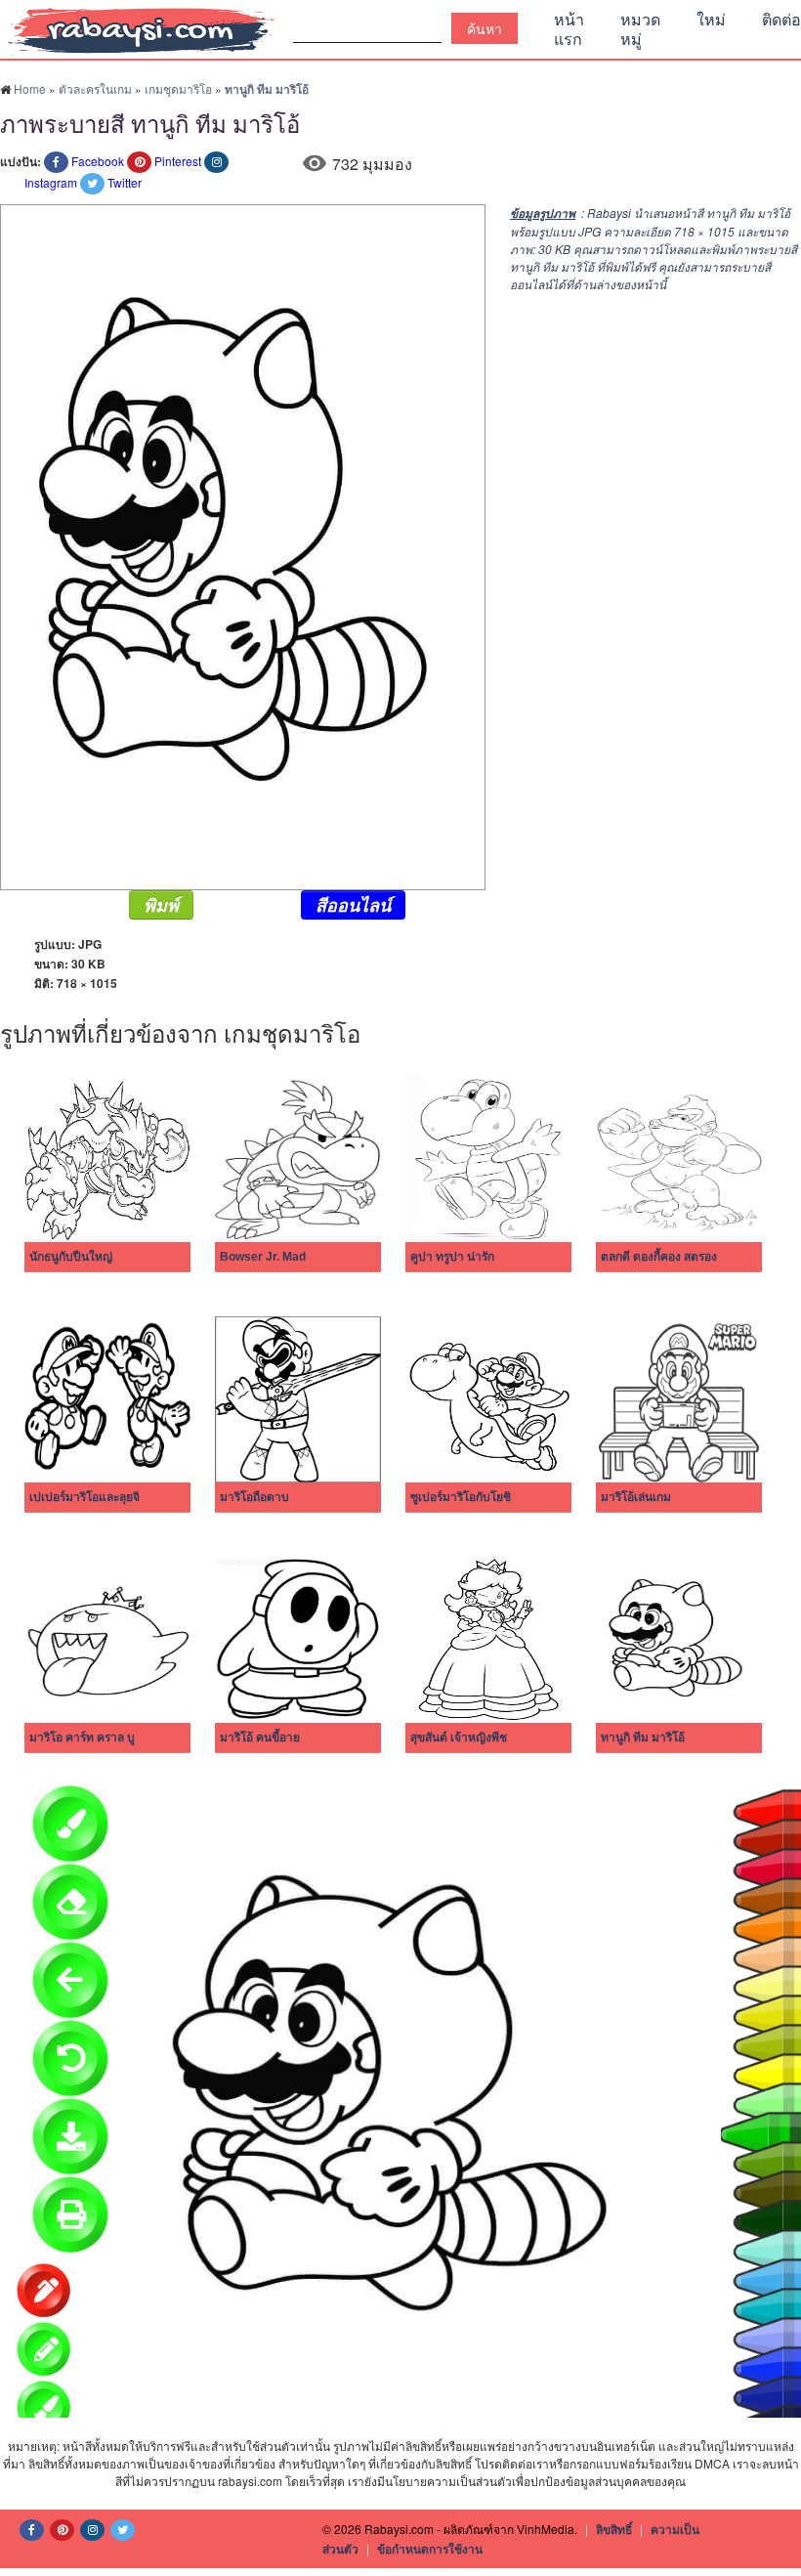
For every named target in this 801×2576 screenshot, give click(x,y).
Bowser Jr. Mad (263, 1257)
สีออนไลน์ (353, 905)
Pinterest (178, 161)
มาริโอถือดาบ (254, 1497)
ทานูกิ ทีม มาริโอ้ (643, 1738)
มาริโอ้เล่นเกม (636, 1497)
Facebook (98, 161)
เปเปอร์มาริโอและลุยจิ (84, 1497)
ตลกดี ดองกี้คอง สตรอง (659, 1257)
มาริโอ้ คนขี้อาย (260, 1738)
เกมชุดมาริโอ (178, 88)
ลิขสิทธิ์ (614, 2529)
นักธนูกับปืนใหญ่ (71, 1257)
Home (30, 88)
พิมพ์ (161, 905)
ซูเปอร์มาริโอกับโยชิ (461, 1497)
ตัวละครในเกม (95, 88)
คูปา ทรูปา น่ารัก (452, 1257)
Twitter (125, 182)
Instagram (51, 182)
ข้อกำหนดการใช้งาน (430, 2549)
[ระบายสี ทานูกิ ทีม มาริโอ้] (243, 545)
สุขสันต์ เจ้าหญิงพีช (459, 1738)
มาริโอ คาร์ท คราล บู (82, 1738)
